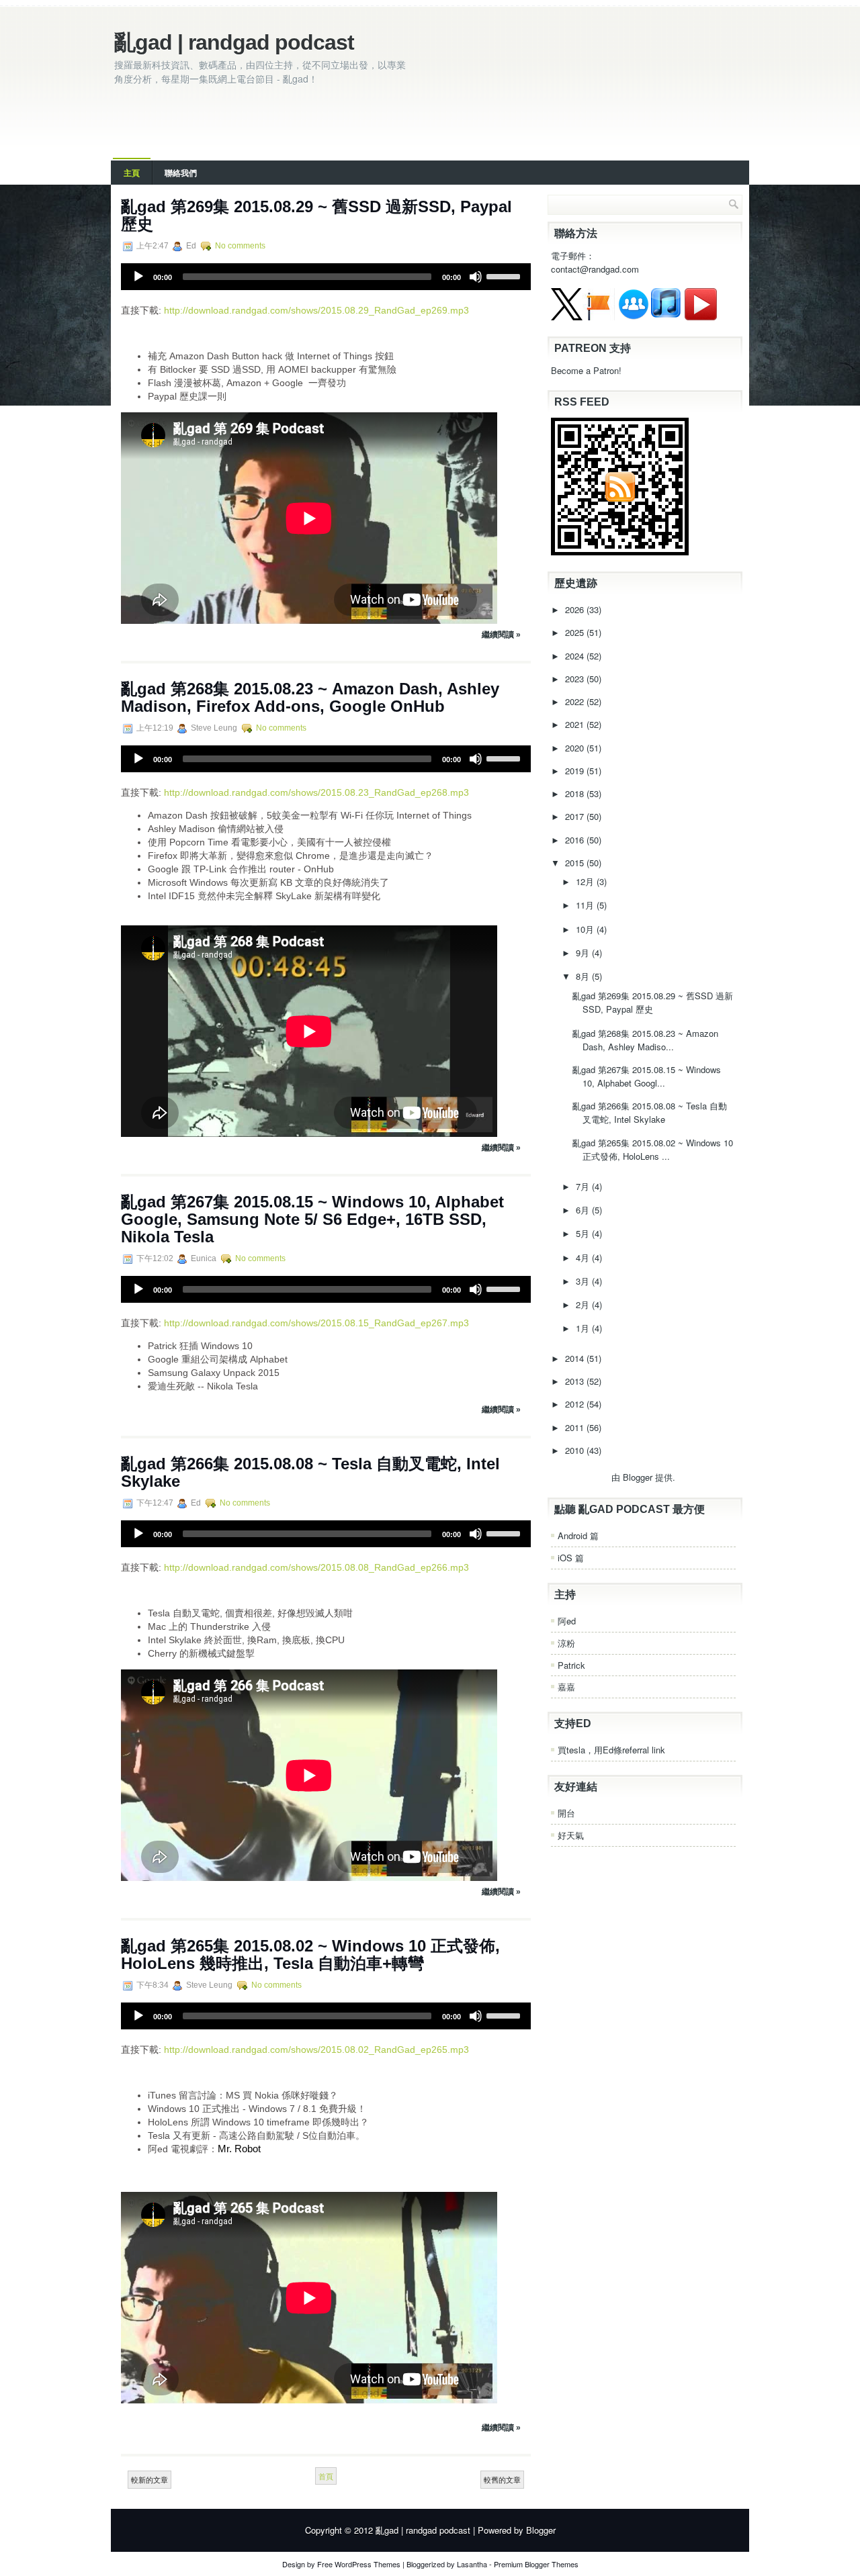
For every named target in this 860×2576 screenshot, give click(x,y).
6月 (584, 1210)
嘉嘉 (566, 1687)
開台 (566, 1813)
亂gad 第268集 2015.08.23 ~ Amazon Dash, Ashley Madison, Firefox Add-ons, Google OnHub (310, 697)
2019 (576, 771)
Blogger (638, 1477)
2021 (576, 724)
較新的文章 (149, 2479)
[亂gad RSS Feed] (620, 552)
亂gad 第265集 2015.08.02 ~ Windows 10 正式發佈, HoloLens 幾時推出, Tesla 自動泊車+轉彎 (310, 1954)
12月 (586, 881)
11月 (586, 905)
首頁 (326, 2476)
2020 (576, 748)
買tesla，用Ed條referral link (611, 1750)
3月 (584, 1281)
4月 (584, 1257)
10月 (586, 929)
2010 (576, 1450)
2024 (576, 656)
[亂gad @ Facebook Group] (634, 317)
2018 (576, 793)
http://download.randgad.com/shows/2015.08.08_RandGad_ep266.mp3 (316, 1567)
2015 (576, 863)
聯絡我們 (181, 173)
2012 (576, 1404)
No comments (240, 246)
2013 (576, 1381)
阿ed (567, 1621)
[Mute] (476, 277)
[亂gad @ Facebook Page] (599, 317)
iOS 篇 (571, 1558)
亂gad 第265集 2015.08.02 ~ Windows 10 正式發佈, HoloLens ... (653, 1149)
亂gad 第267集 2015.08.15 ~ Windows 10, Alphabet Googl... (647, 1076)
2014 (576, 1358)
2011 (576, 1427)
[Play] (138, 277)
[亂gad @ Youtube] (701, 317)
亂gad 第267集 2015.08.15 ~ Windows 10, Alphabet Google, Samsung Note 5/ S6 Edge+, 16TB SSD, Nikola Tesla (312, 1219)
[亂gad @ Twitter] (567, 317)
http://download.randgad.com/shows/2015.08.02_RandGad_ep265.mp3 (316, 2050)
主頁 (132, 173)
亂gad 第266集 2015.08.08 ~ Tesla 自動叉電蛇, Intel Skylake (310, 1472)
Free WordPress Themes (359, 2564)
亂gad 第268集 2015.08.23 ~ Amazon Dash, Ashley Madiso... (645, 1040)
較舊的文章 (502, 2479)
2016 (576, 840)
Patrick (571, 1665)
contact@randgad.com (595, 269)
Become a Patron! (586, 370)
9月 (584, 953)
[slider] (505, 275)
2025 (576, 632)
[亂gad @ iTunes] (666, 317)
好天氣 (571, 1835)
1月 (584, 1328)
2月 (584, 1304)
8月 (584, 976)
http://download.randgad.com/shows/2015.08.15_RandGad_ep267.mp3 (316, 1323)
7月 (584, 1186)
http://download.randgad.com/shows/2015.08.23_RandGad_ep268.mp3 (316, 792)
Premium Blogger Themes (536, 2564)
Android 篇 (578, 1535)
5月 (584, 1233)
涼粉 (566, 1643)
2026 (576, 609)
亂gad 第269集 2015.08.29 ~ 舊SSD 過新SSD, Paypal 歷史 (316, 215)
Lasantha (472, 2564)
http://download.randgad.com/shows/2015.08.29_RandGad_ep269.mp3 (316, 310)
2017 (576, 816)
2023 (576, 679)
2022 (576, 701)
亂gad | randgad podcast (234, 42)
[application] (326, 277)
